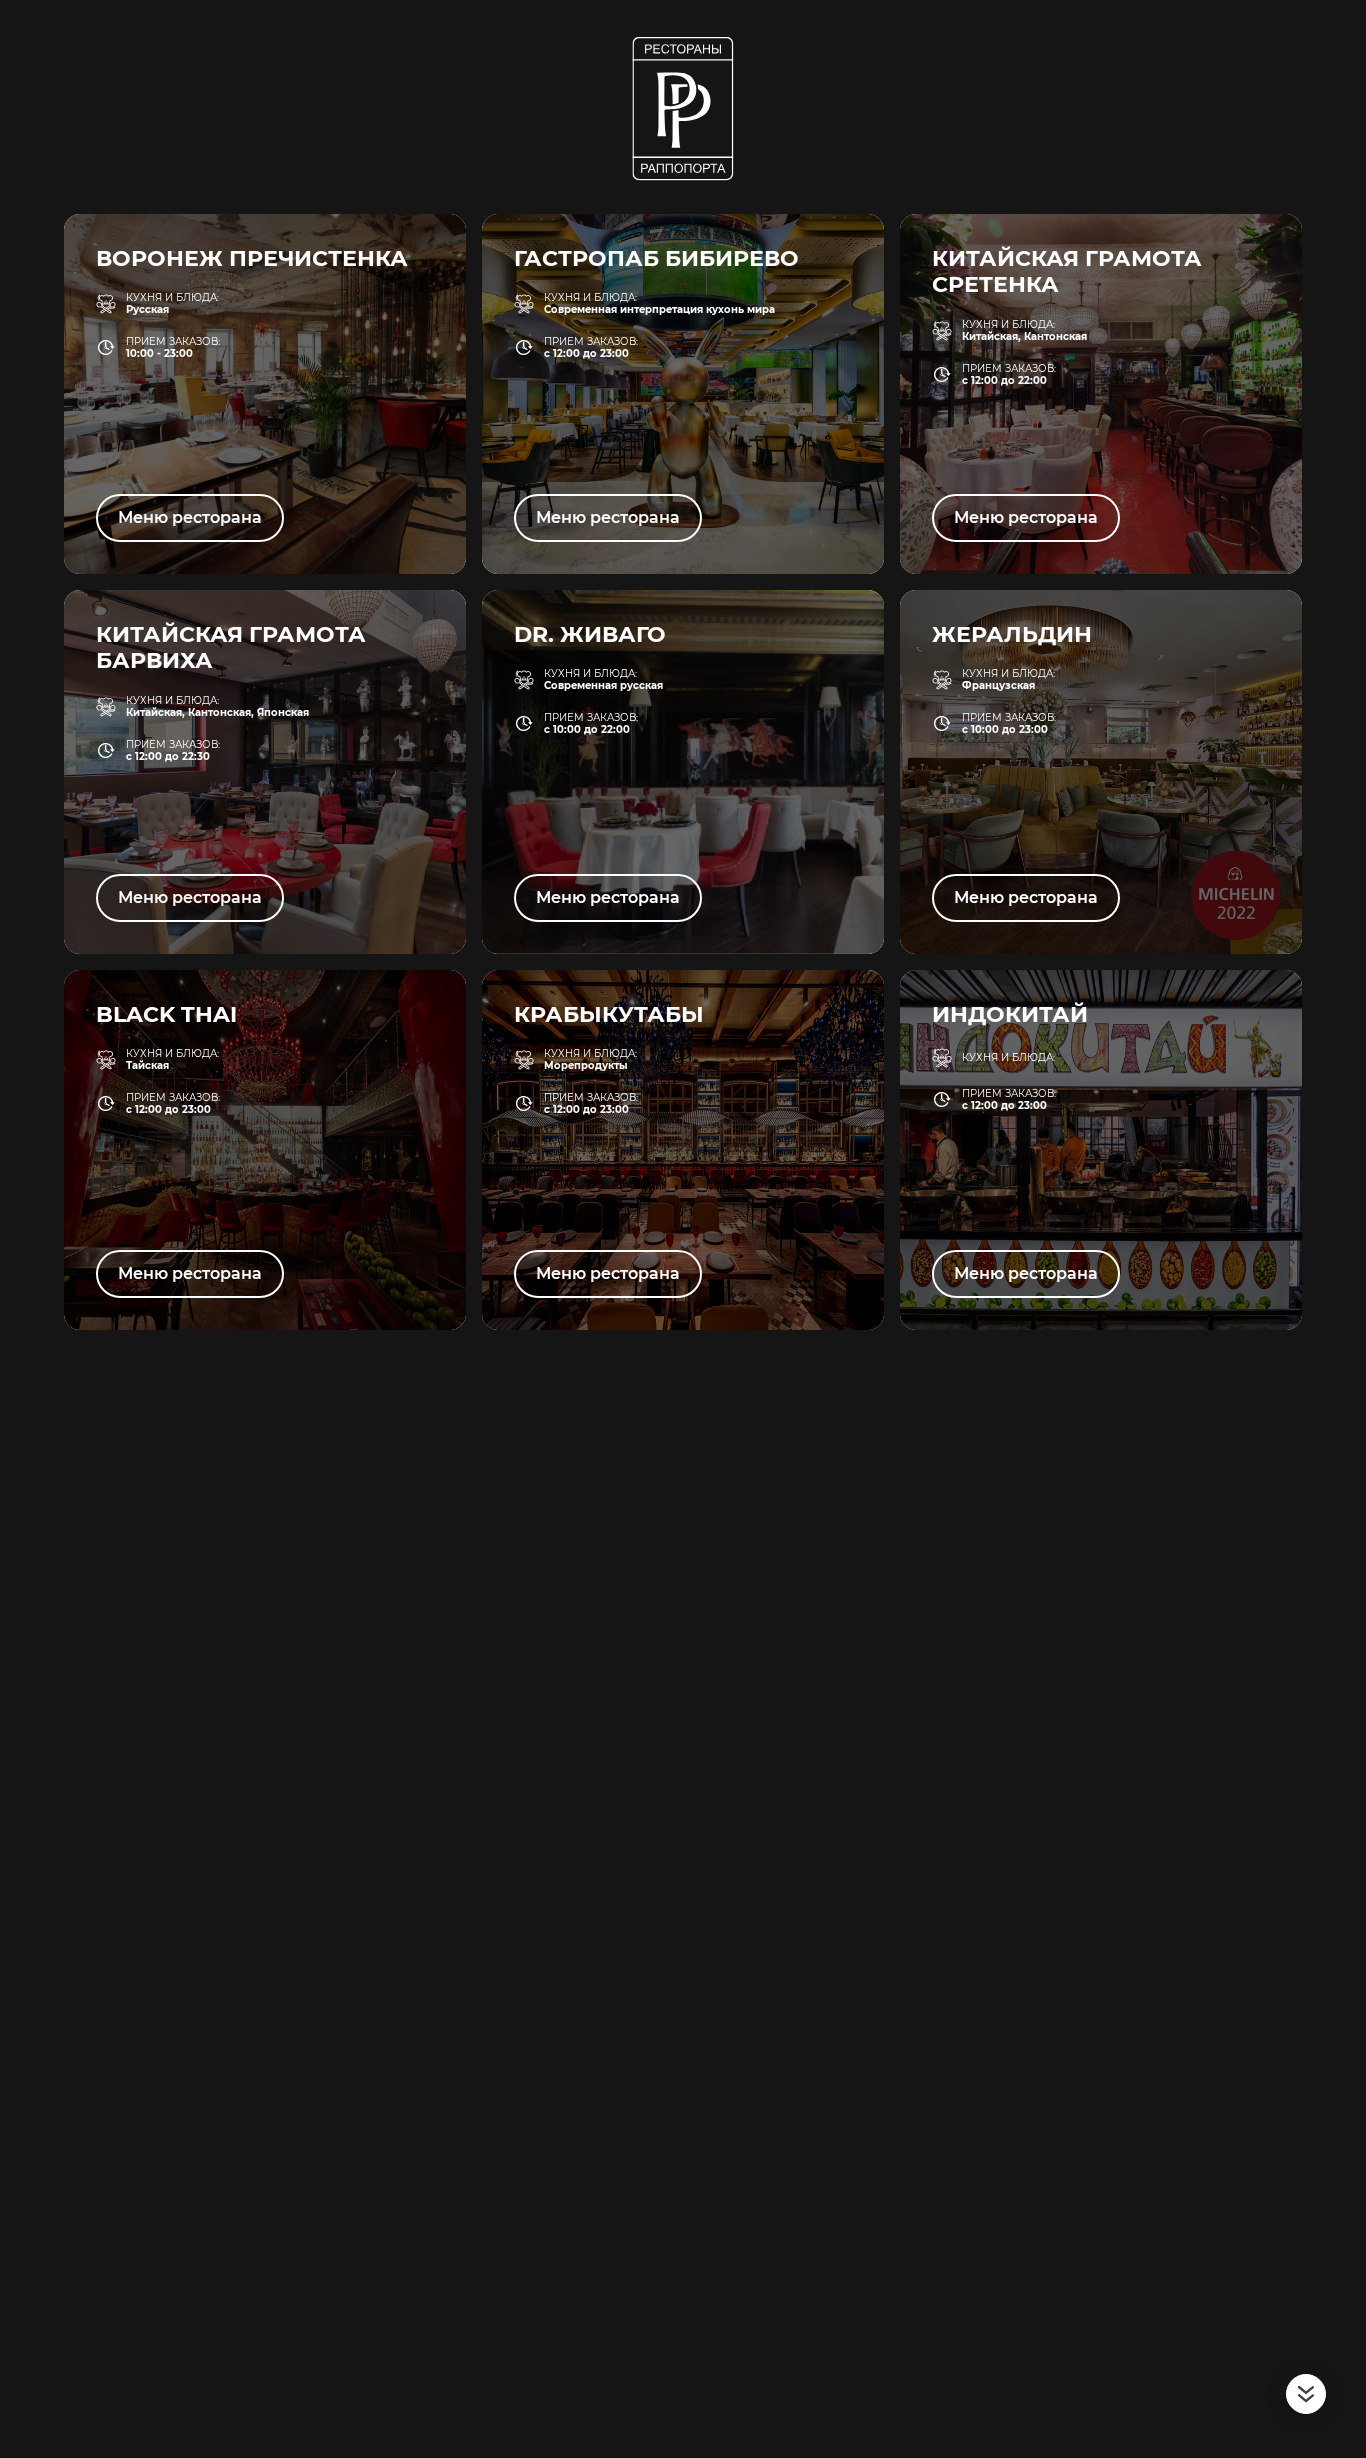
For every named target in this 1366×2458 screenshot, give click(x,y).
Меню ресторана (190, 517)
